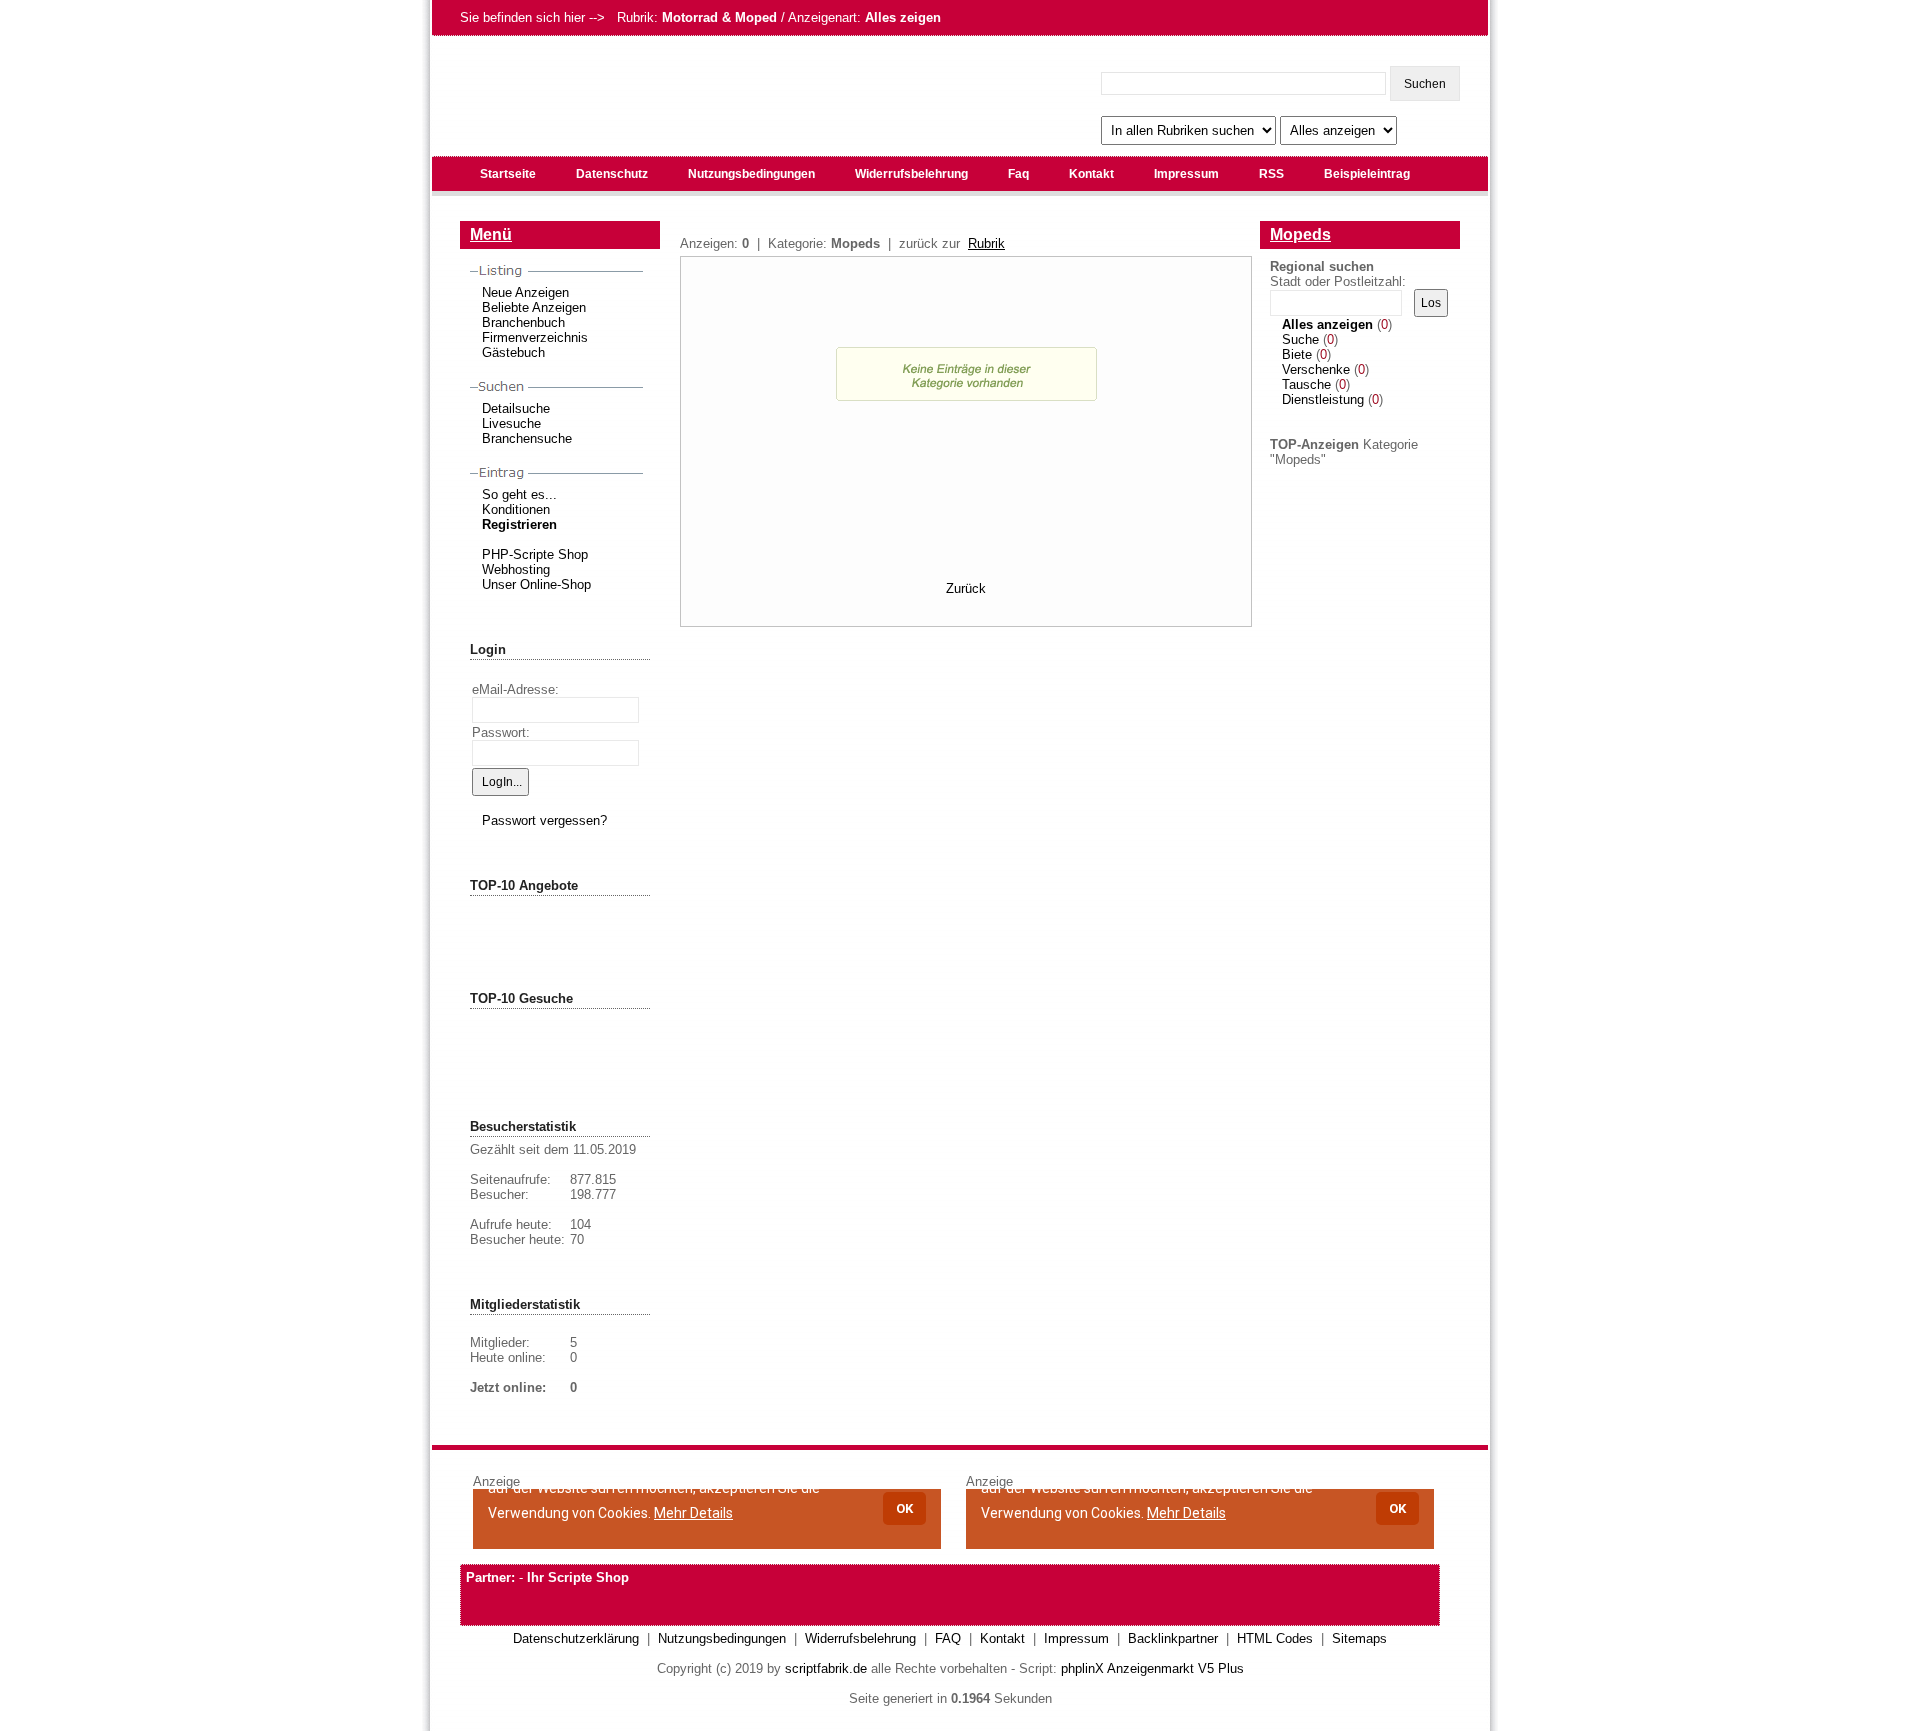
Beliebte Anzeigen (534, 307)
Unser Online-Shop (536, 584)
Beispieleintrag (1367, 174)
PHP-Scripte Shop (535, 554)
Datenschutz (612, 174)
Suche (1300, 339)
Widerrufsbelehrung (911, 174)
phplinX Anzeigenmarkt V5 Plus (1152, 1668)
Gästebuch (513, 352)
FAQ (948, 1638)
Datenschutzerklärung (576, 1638)
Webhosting (516, 569)
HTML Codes (1275, 1638)
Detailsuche (516, 408)
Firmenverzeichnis (535, 337)
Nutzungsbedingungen (751, 174)
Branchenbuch (523, 322)
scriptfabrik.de (826, 1668)
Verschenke (1316, 369)
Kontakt (1091, 174)
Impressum (1186, 174)
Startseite (508, 174)
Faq (1018, 174)
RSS (1271, 174)
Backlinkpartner (1173, 1638)
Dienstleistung (1323, 399)
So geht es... (519, 494)
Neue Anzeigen (525, 292)
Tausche (1306, 384)
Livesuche (511, 423)
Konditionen (516, 509)
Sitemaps (1359, 1638)
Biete (1297, 354)
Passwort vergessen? (544, 820)
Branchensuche (527, 438)
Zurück (966, 588)
